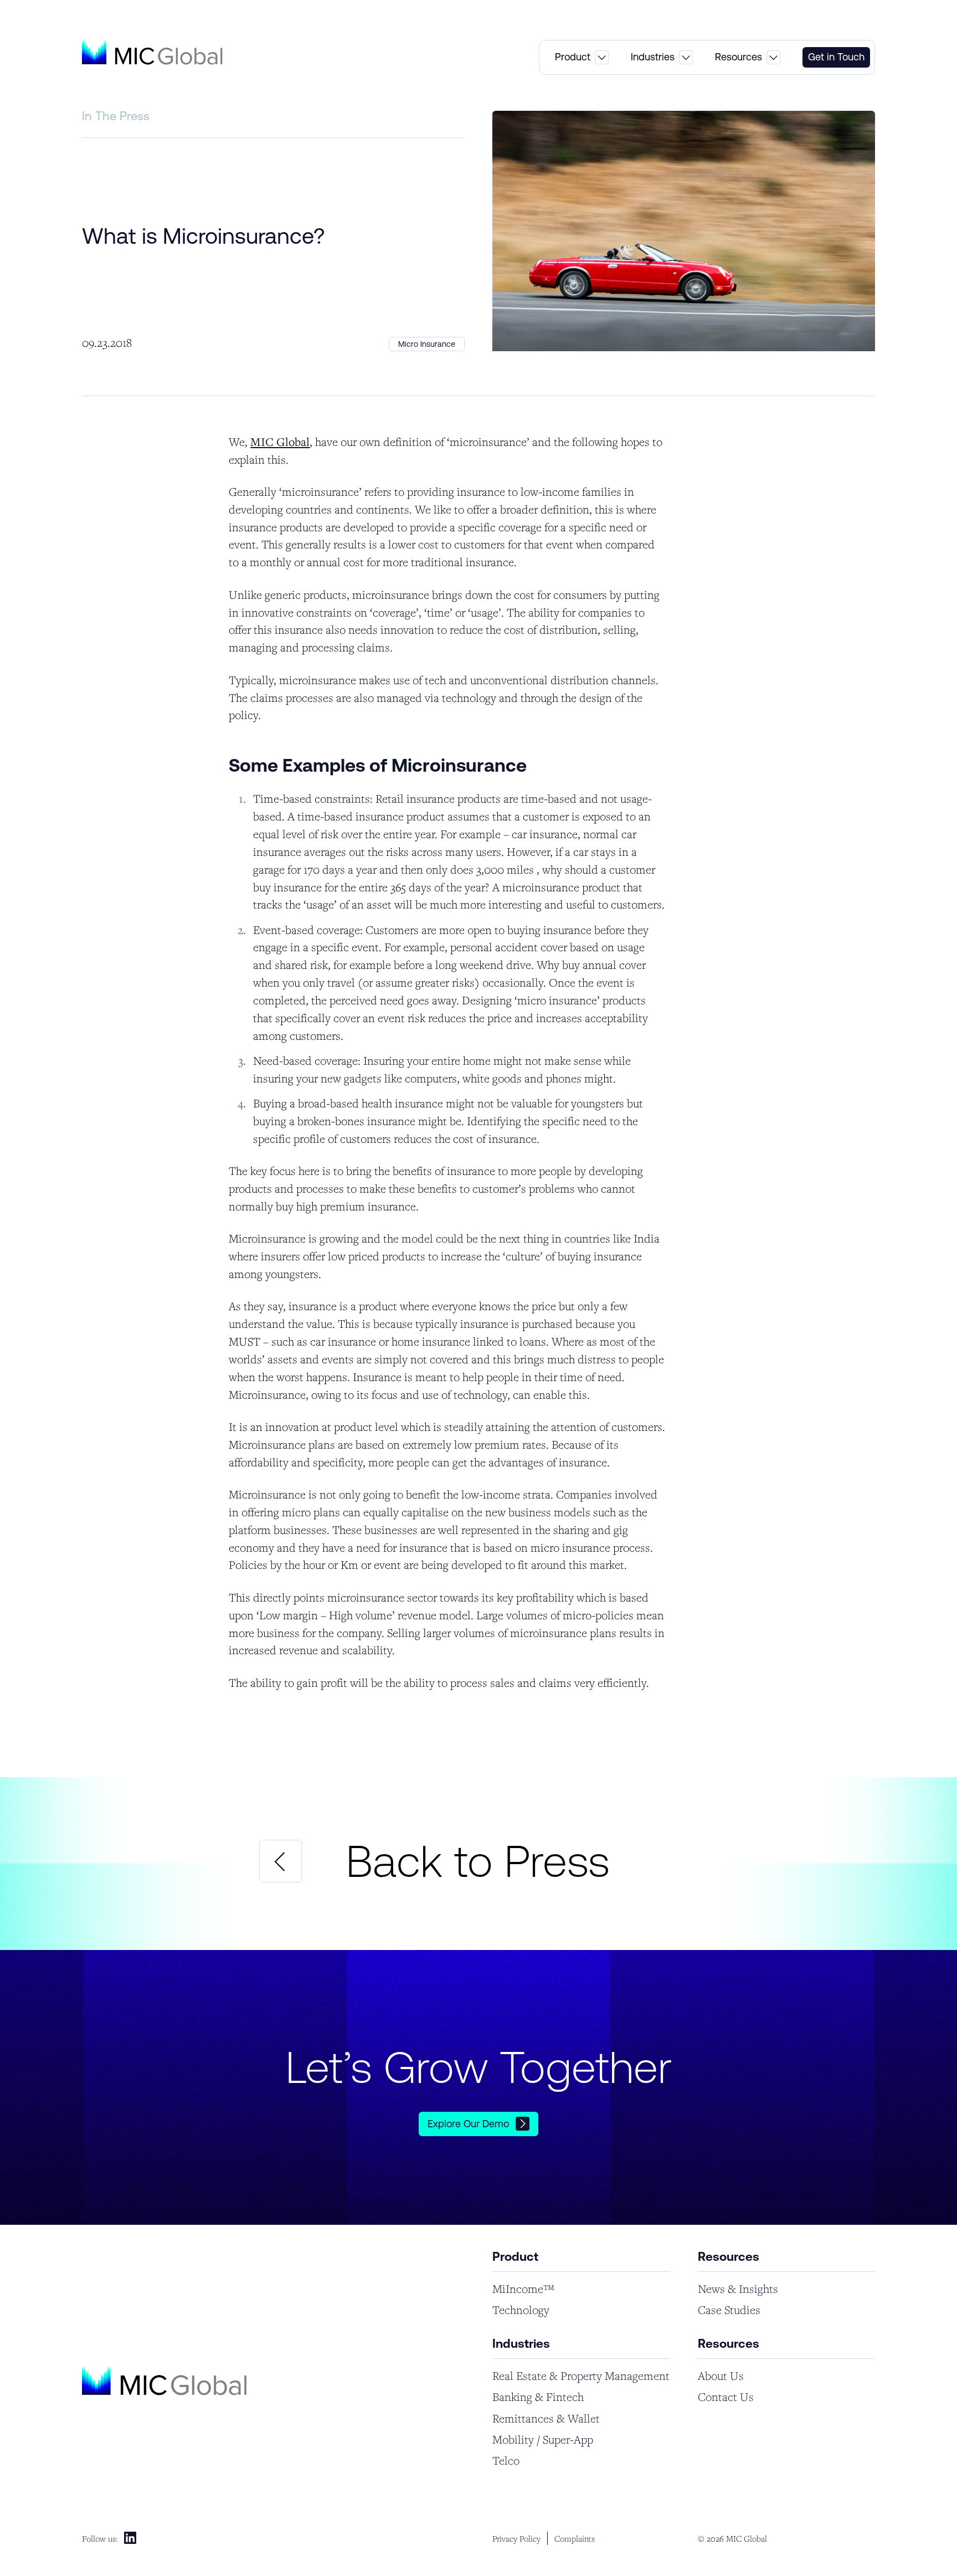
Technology (521, 2310)
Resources (739, 57)
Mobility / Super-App (543, 2439)
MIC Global (280, 442)
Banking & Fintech (538, 2397)
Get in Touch (836, 57)
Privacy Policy (516, 2538)
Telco (506, 2460)
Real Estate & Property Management (581, 2376)
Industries (653, 57)
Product (573, 57)
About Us (721, 2376)
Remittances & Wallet (546, 2418)
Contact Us (726, 2397)
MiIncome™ (523, 2289)
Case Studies (729, 2310)
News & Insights (738, 2289)
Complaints (575, 2538)
